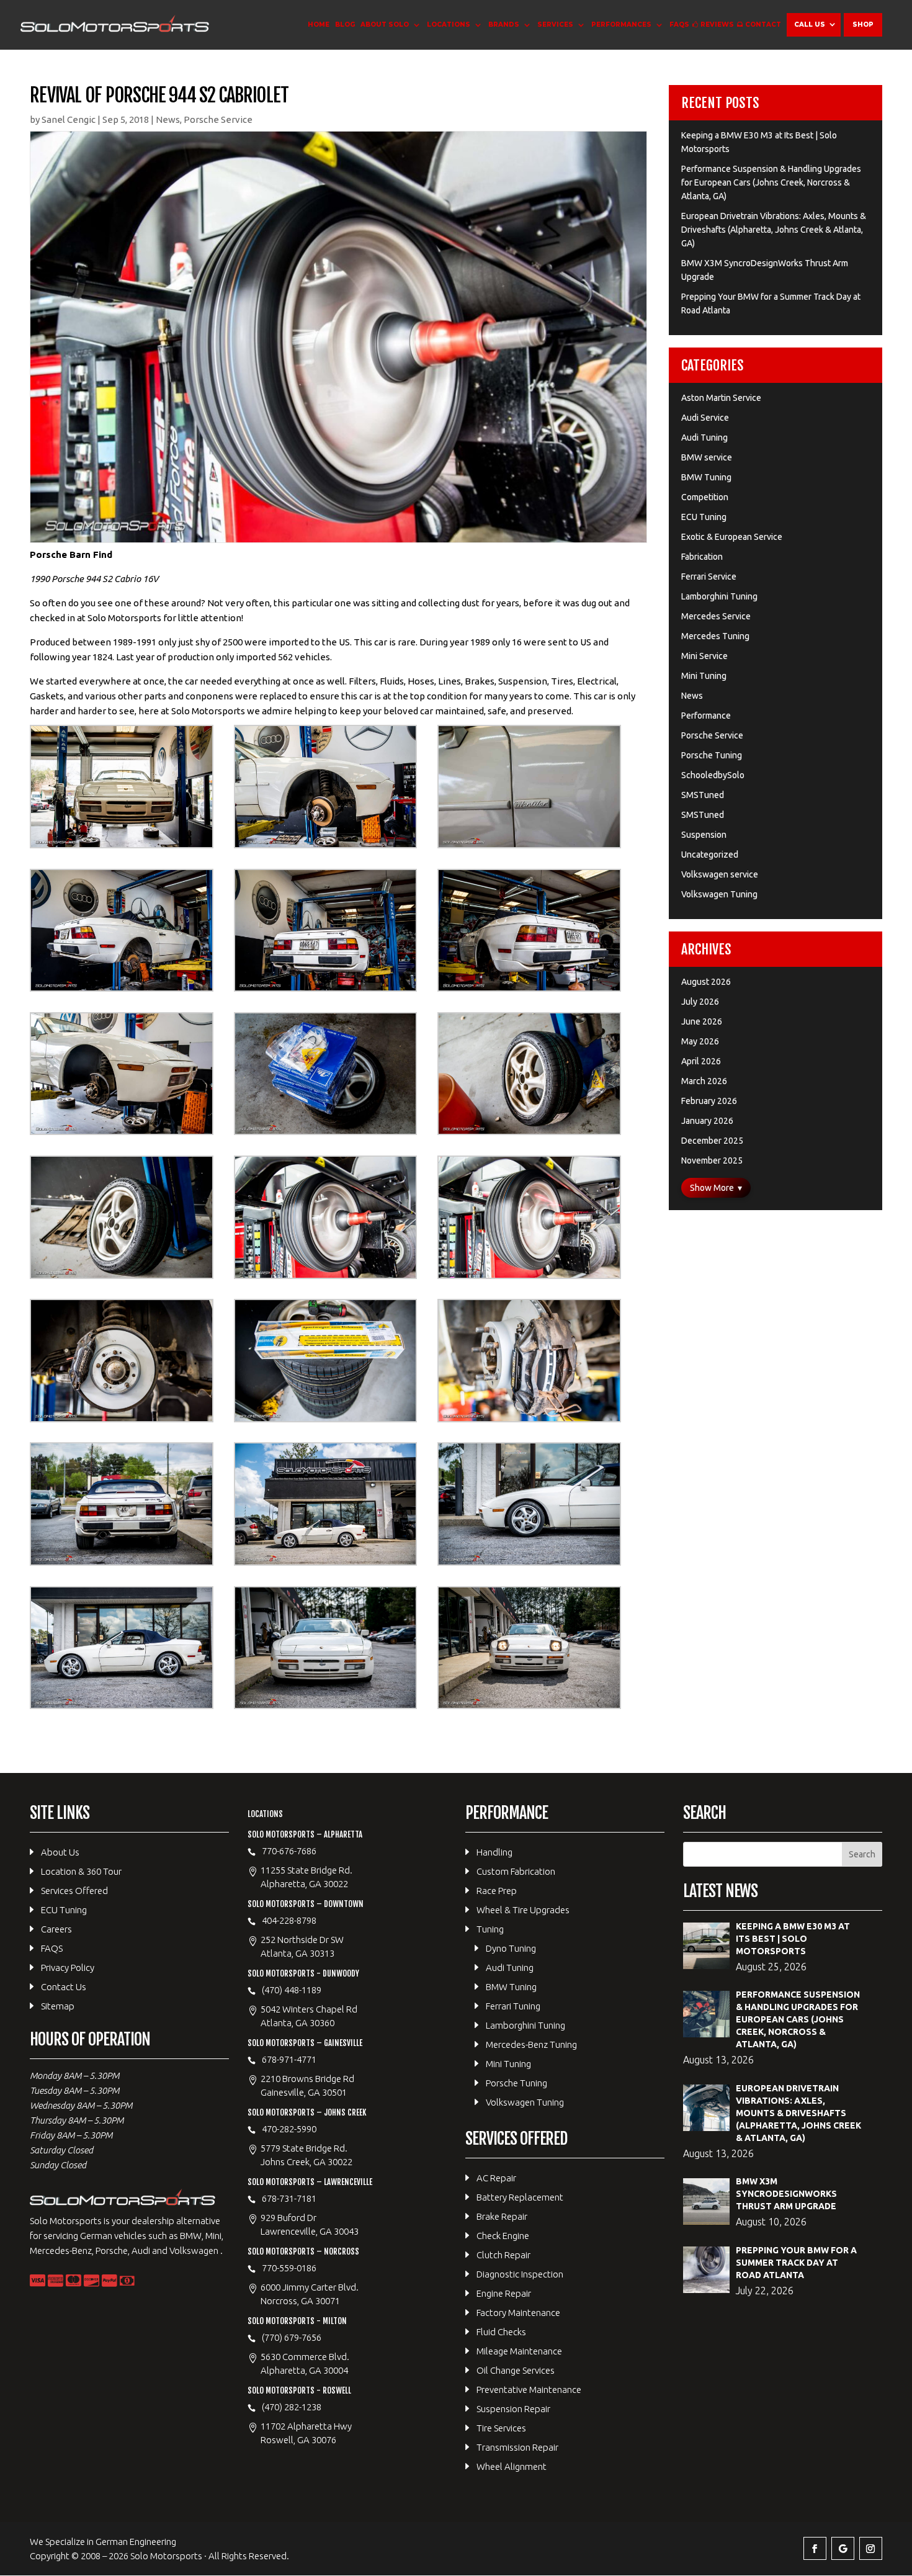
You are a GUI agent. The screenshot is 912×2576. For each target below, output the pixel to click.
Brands (504, 25)
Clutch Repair (503, 2255)
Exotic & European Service (732, 537)
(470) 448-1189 (292, 1990)
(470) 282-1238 (292, 2407)
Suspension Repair (513, 2409)
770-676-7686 (289, 1851)
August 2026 (706, 982)
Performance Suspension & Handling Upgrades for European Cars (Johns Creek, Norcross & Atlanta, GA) (771, 182)
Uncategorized (710, 855)
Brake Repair (502, 2216)
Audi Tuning (704, 438)
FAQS (679, 25)
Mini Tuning (704, 676)
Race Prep (497, 1891)
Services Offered (74, 1891)
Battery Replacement (520, 2197)
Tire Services (501, 2428)
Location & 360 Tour (81, 1871)
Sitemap (58, 2006)
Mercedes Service (716, 616)
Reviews (717, 25)
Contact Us (64, 1987)
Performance (706, 716)
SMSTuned (703, 795)
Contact (763, 25)
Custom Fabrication (516, 1871)
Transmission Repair (517, 2447)
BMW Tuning (706, 477)
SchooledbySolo (713, 775)
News (168, 119)
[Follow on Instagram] (871, 2548)
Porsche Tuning (712, 755)
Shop (863, 25)
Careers (56, 1929)
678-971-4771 (289, 2059)
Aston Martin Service (721, 398)
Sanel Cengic (69, 119)
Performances (621, 25)
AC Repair (496, 2178)
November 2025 (712, 1160)
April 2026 (701, 1061)
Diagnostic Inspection (520, 2274)
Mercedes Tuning (715, 636)
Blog (345, 25)
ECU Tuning (704, 517)
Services (555, 25)
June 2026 (702, 1021)
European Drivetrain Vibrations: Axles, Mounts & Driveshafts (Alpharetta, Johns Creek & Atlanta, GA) (774, 230)
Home (319, 25)
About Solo (385, 25)
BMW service (707, 457)
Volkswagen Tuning (719, 894)
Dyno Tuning (511, 1948)
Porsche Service (218, 119)
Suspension (704, 835)
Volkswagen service (720, 874)
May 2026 (700, 1041)
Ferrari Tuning (513, 2006)
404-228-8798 (289, 1920)
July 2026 (700, 1002)
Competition (705, 497)
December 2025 (712, 1141)
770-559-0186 (289, 2268)
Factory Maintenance (518, 2313)
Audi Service (705, 418)
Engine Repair (504, 2293)
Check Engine (503, 2236)
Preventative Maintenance (529, 2390)
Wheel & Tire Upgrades (523, 1910)
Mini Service (704, 656)
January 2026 (707, 1121)
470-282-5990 (289, 2129)
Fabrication (702, 557)
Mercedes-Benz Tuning (531, 2044)
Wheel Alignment (512, 2466)
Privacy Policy (68, 1968)
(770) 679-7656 (292, 2337)
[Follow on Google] (843, 2548)
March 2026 (704, 1081)
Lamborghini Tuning (719, 596)
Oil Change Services (516, 2370)
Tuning (490, 1929)
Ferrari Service (709, 577)
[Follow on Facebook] (815, 2548)
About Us (60, 1852)
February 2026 (709, 1101)
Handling (494, 1852)
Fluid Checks (501, 2332)
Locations (449, 25)
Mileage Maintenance (519, 2351)
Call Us (810, 25)
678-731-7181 (289, 2198)
